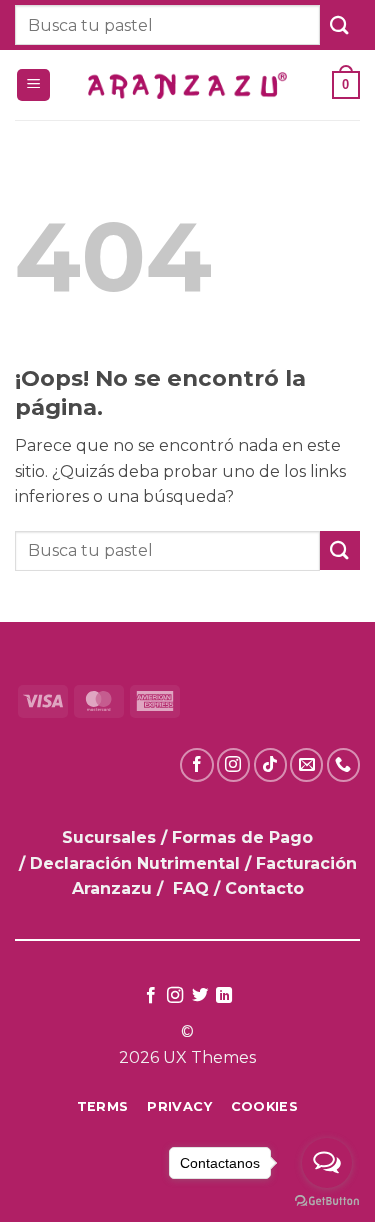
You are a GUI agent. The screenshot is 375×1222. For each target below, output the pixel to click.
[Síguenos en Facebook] (196, 764)
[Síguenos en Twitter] (200, 996)
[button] (33, 85)
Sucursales (111, 837)
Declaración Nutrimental (135, 863)
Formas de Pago (242, 837)
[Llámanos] (343, 764)
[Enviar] (340, 24)
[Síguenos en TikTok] (270, 764)
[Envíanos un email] (306, 764)
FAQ (191, 888)
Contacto (264, 888)
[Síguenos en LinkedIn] (224, 996)
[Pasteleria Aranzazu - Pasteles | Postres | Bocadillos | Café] (188, 85)
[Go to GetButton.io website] (327, 1201)
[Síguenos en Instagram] (233, 764)
